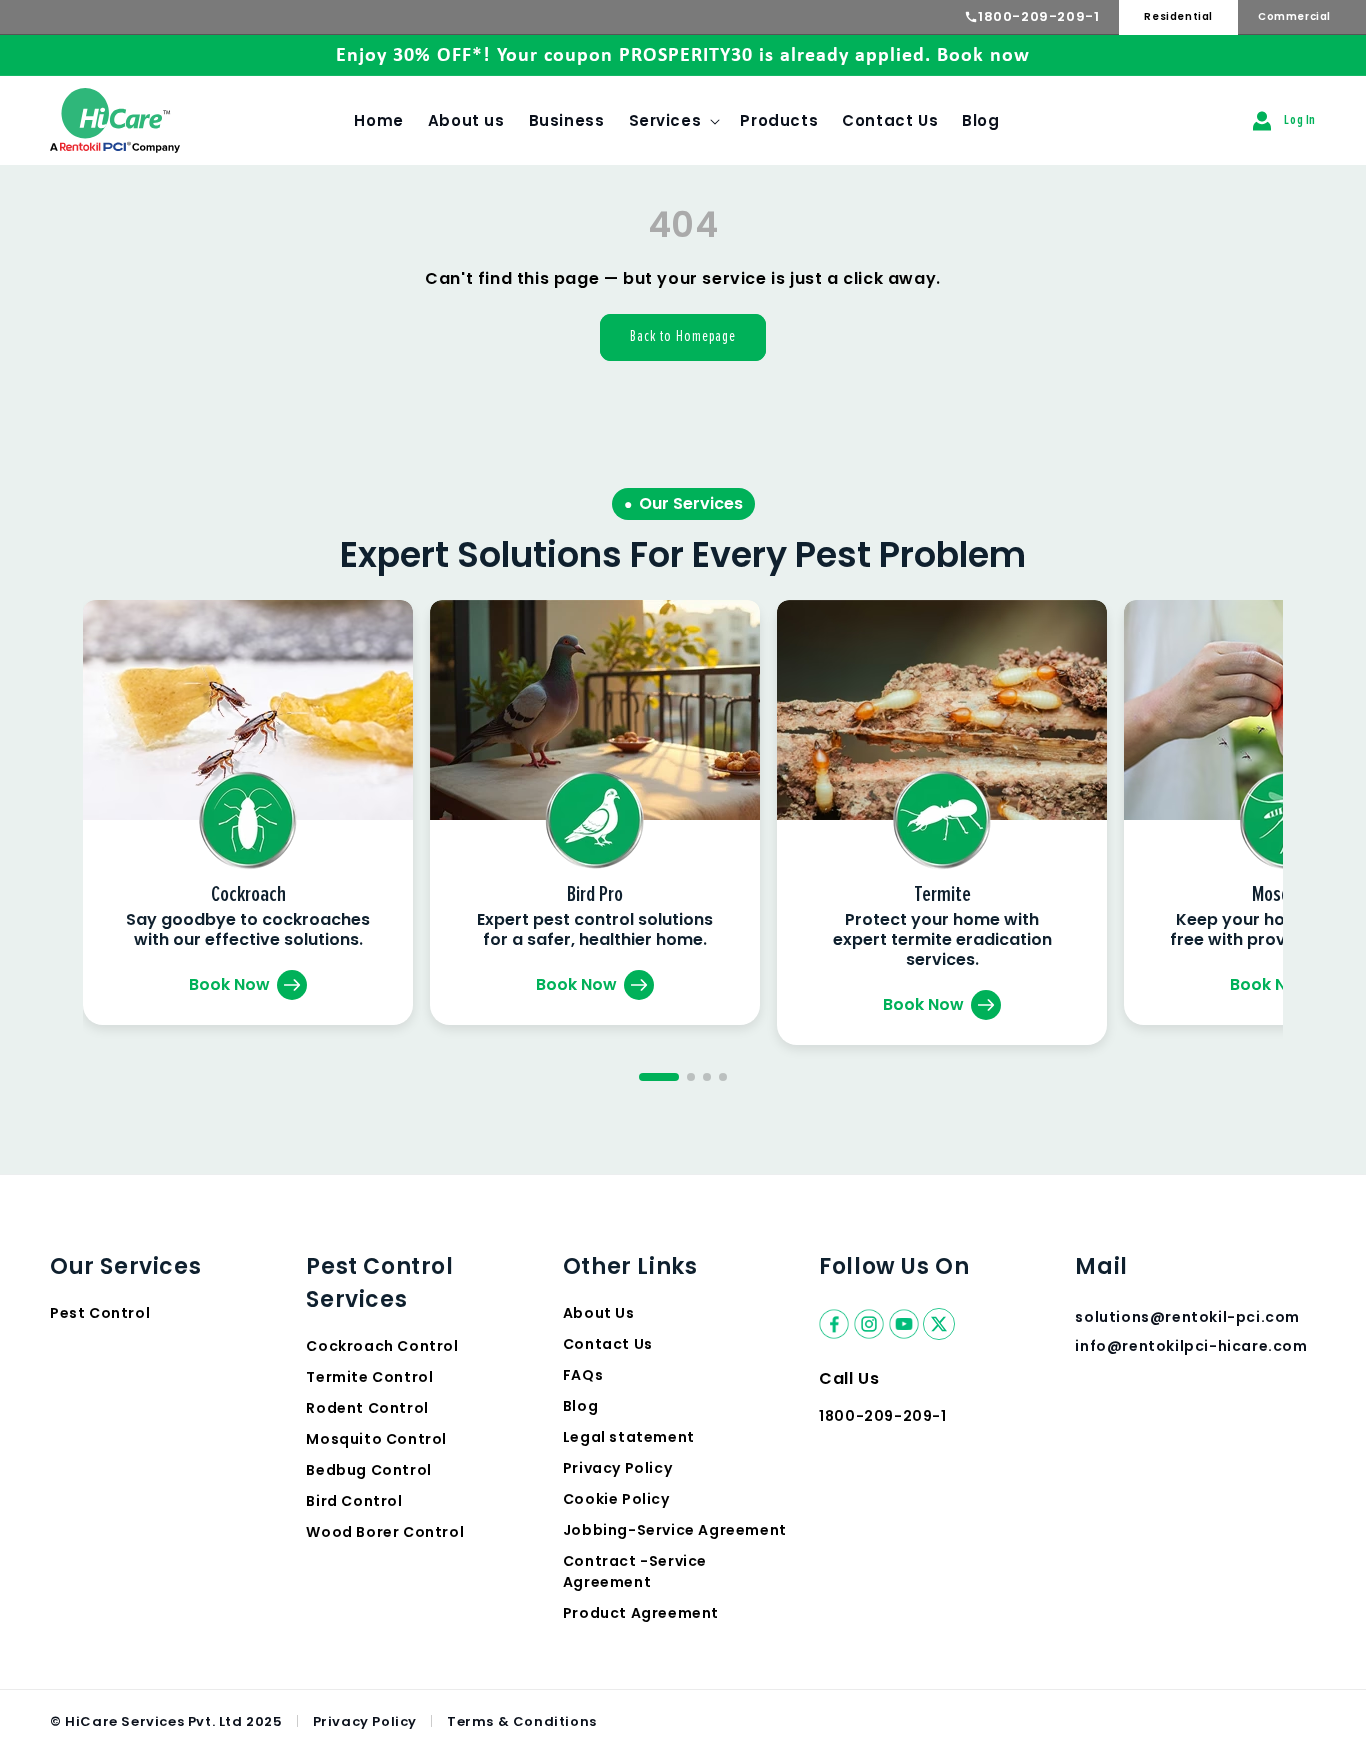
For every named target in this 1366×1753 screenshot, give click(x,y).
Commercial (1294, 16)
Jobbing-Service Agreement (675, 1530)
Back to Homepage (683, 336)
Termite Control (369, 1377)
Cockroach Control (382, 1346)
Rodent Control (367, 1408)
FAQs (583, 1375)
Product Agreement (641, 1613)
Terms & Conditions (522, 1721)
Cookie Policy (616, 1499)
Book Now (229, 984)
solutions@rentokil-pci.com (1189, 1317)
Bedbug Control (368, 1470)
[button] (673, 121)
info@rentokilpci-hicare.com (1191, 1345)
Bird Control (354, 1501)
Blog (580, 1406)
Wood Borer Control (385, 1532)
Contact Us (608, 1344)
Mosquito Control (376, 1439)
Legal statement (629, 1437)
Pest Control (100, 1313)
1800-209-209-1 (1038, 16)
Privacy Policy (617, 1468)
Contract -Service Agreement (635, 1571)
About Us (599, 1313)
